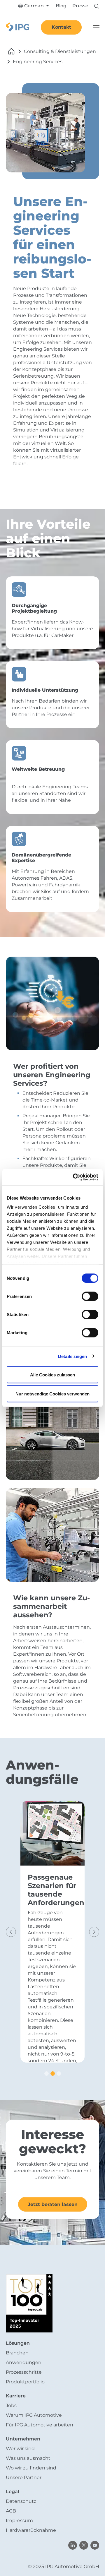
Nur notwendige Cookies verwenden (52, 1394)
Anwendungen (24, 2362)
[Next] (93, 1939)
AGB (11, 2511)
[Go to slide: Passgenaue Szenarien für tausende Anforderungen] (53, 2074)
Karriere (16, 2396)
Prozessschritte (24, 2372)
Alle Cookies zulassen (52, 1375)
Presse (80, 6)
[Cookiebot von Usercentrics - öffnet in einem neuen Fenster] (74, 1177)
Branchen (17, 2353)
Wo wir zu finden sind (31, 2468)
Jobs (11, 2405)
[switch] (90, 1296)
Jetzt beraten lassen (53, 2204)
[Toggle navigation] (96, 27)
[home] (11, 51)
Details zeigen (72, 1356)
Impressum (19, 2521)
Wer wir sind (20, 2449)
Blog (61, 6)
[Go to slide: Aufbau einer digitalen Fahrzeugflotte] (59, 2074)
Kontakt (61, 27)
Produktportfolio (25, 2382)
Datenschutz (21, 2501)
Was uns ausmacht (28, 2458)
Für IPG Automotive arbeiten (40, 2425)
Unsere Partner (24, 2477)
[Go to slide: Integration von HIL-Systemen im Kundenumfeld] (47, 2074)
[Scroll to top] (92, 2563)
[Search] (97, 6)
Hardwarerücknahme (31, 2530)
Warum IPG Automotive (34, 2415)
